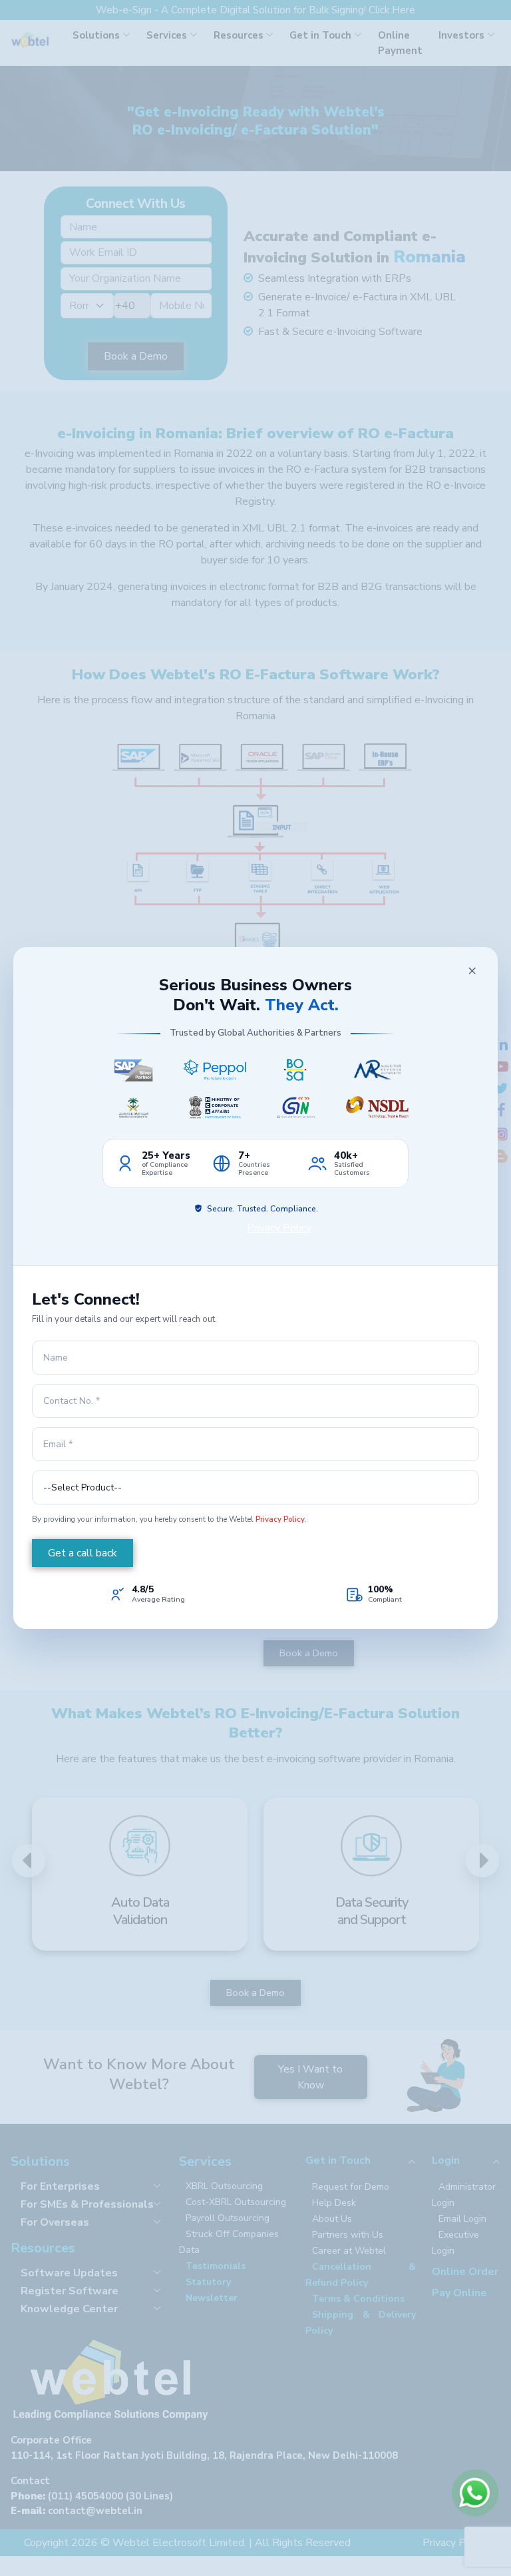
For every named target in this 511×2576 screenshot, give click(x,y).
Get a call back (83, 1553)
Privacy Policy (279, 1228)
